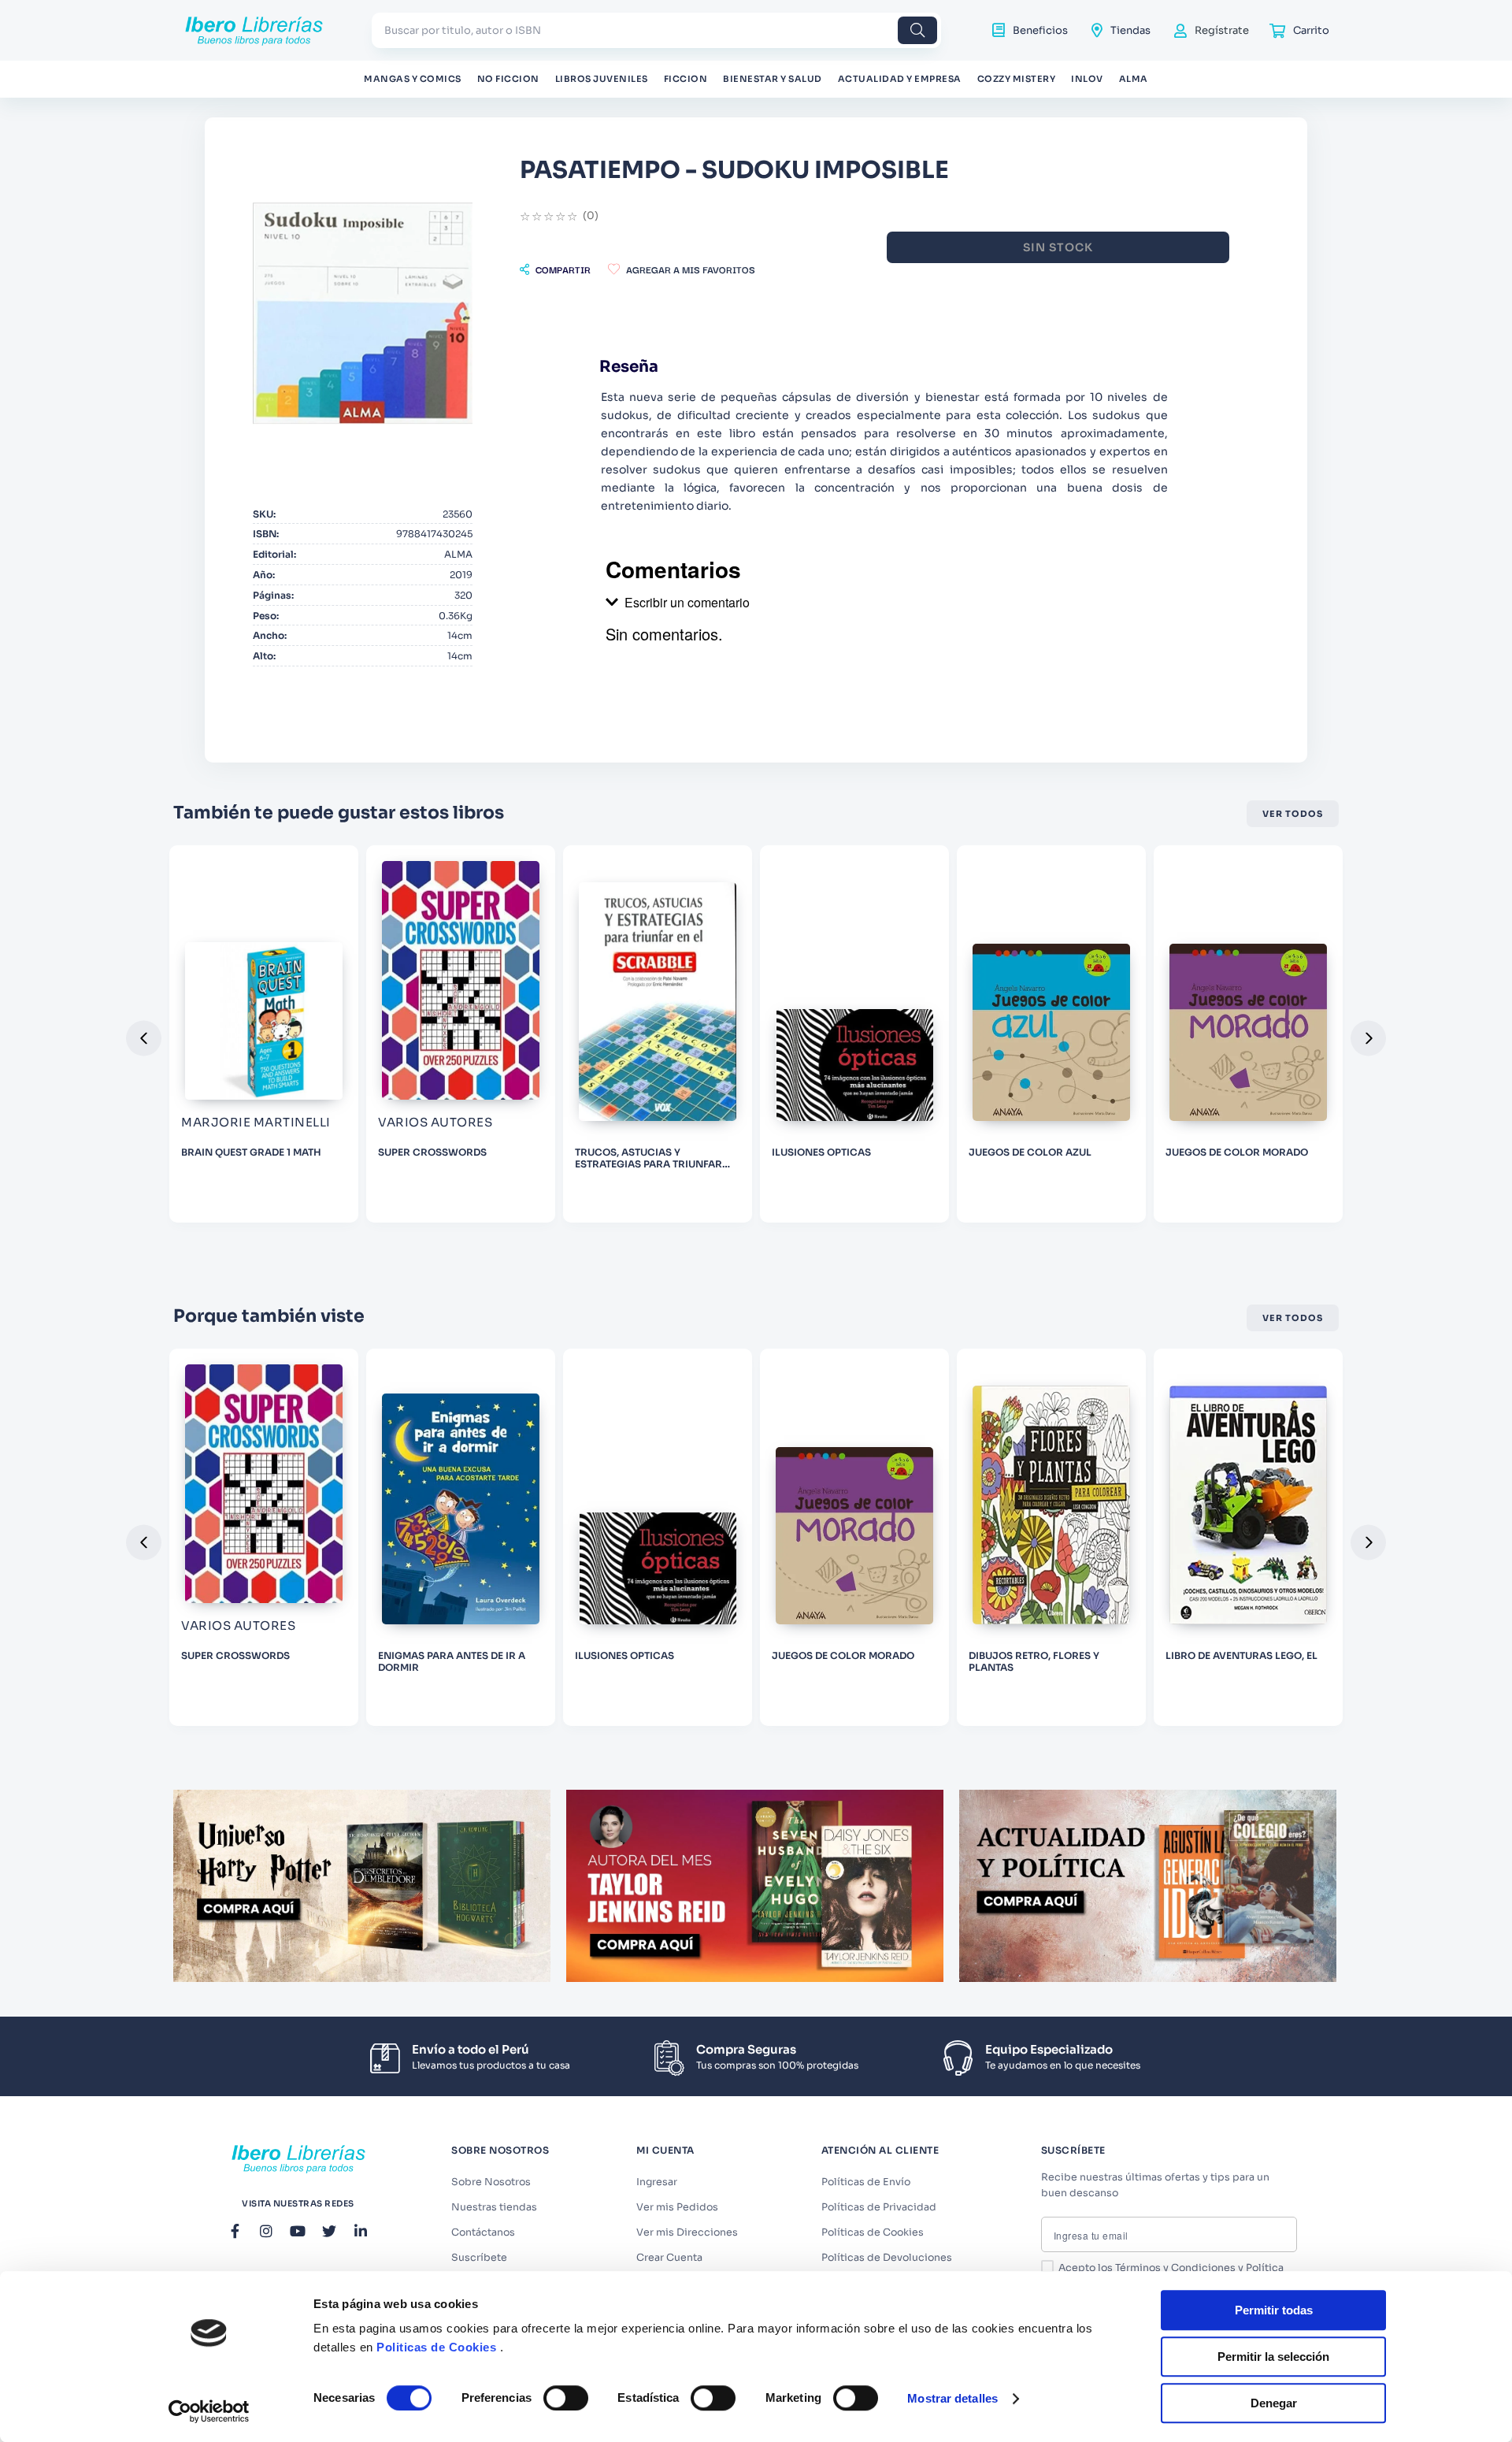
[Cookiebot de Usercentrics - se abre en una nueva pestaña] (209, 2411)
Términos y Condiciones (1175, 2268)
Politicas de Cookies (436, 2347)
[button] (555, 269)
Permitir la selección (1273, 2357)
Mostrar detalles (952, 2398)
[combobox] (656, 30)
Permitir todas (1274, 2310)
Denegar (1274, 2403)
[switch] (566, 2398)
